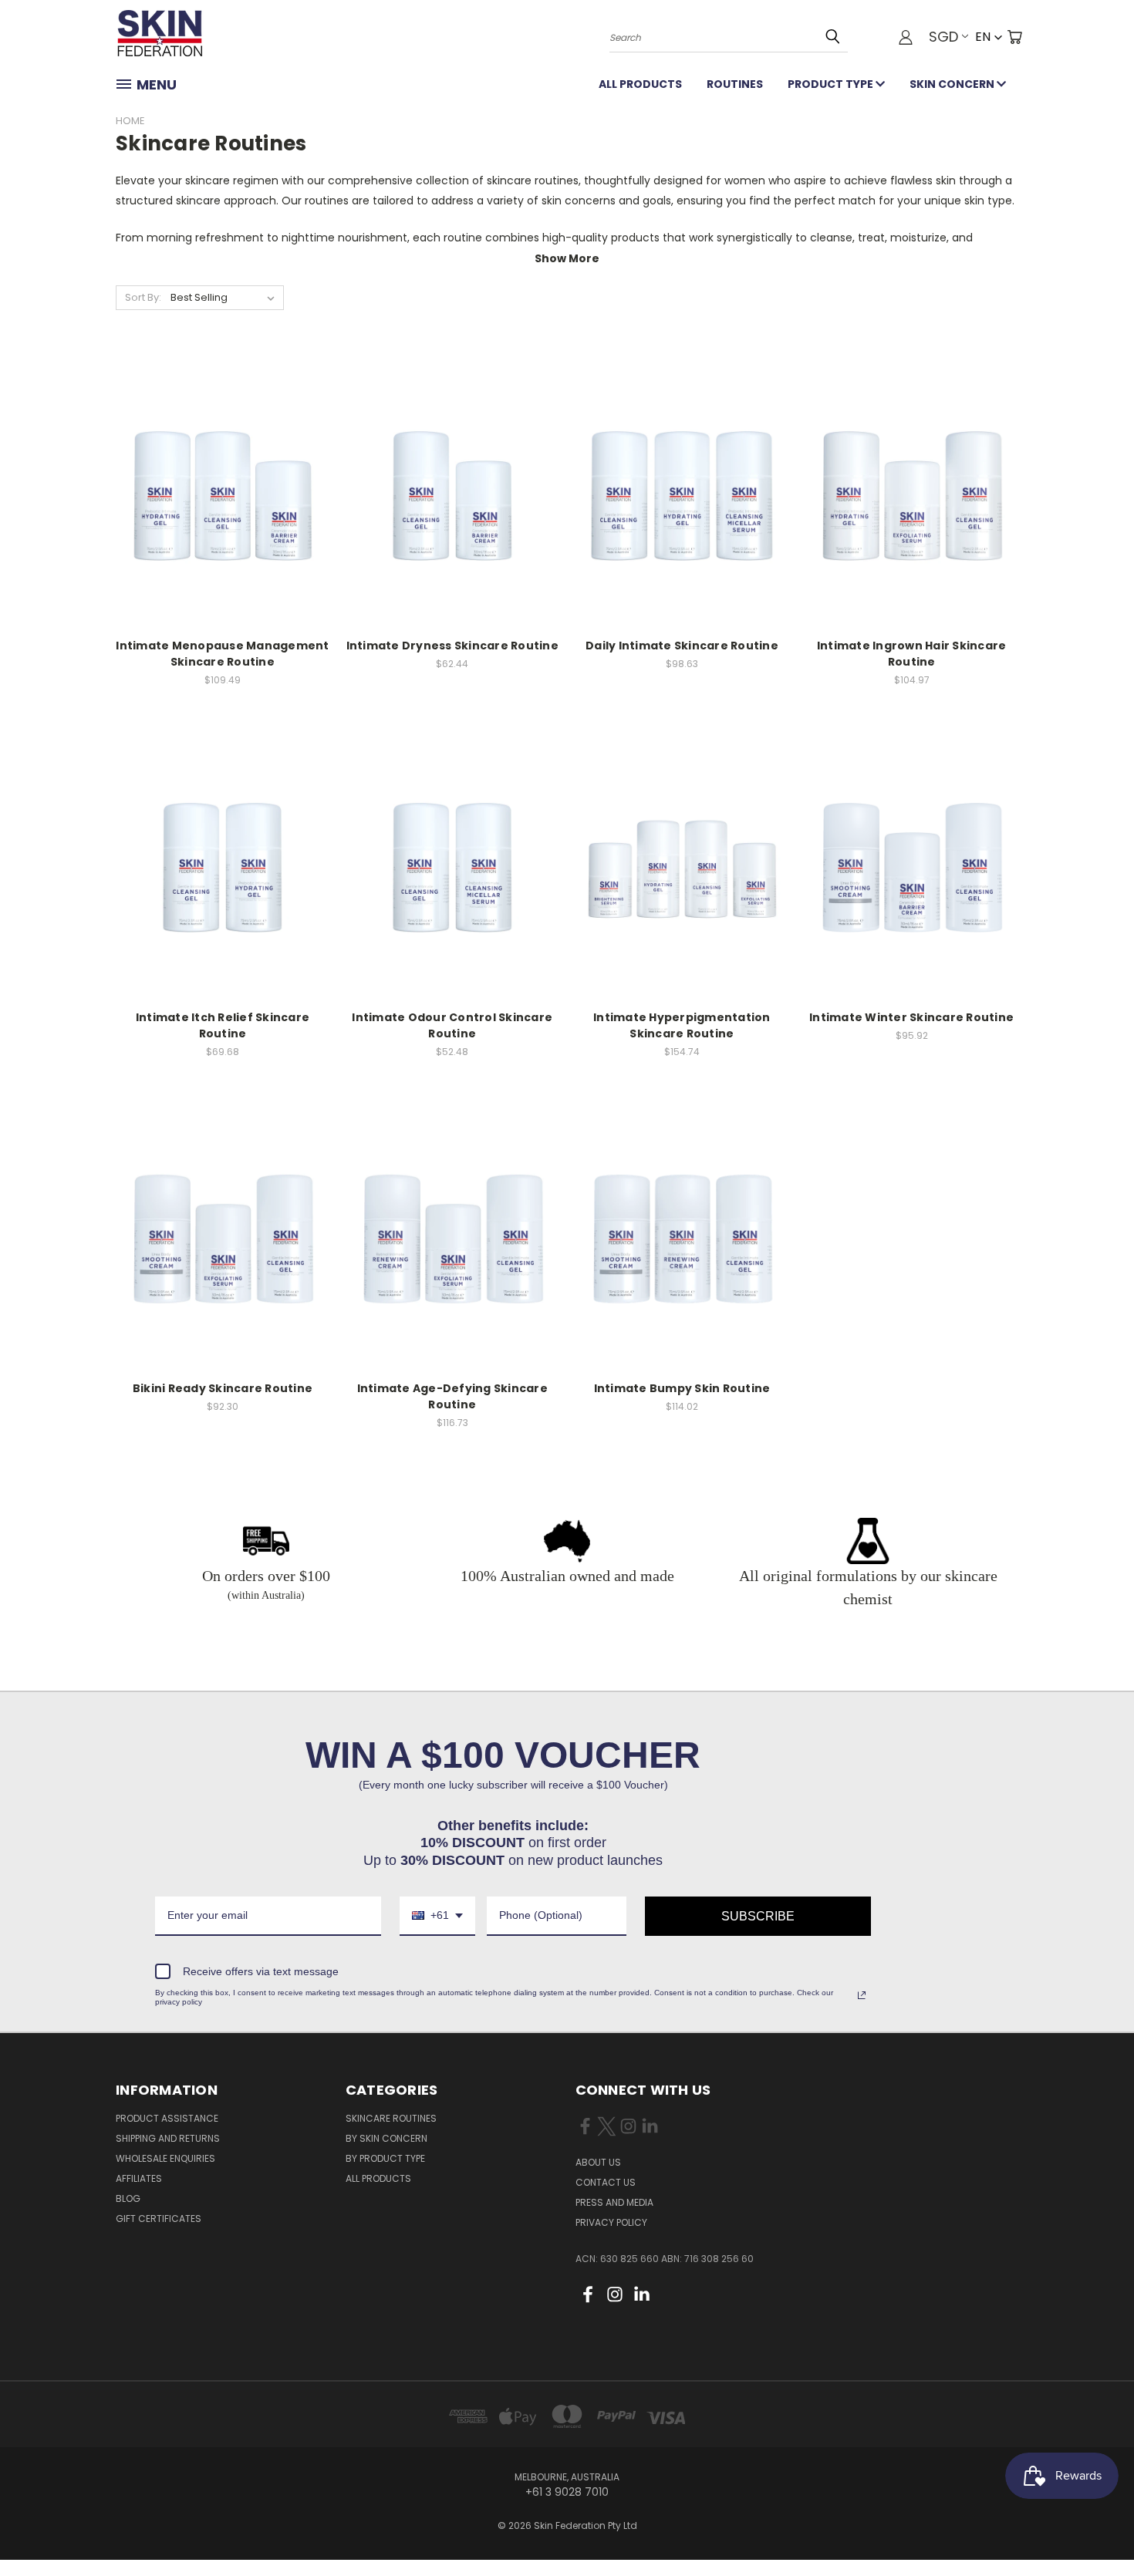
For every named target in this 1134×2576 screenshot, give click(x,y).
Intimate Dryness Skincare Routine (452, 646)
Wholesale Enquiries (165, 2158)
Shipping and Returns (168, 2138)
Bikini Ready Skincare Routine (223, 1388)
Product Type (832, 84)
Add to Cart (223, 486)
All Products (640, 84)
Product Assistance (167, 2118)
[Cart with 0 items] (1014, 37)
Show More (567, 258)
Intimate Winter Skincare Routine (911, 1017)
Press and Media (614, 2202)
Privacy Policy (611, 2222)
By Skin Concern (386, 2138)
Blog (128, 2198)
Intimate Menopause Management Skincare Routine (222, 654)
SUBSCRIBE (758, 1916)
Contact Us (606, 2182)
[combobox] (437, 1916)
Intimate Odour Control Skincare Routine (452, 1025)
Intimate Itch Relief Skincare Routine (223, 1025)
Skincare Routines (391, 2118)
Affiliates (139, 2178)
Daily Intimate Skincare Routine (682, 646)
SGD (943, 37)
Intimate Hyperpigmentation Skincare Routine (682, 1025)
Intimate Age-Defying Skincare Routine (452, 1396)
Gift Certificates (159, 2219)
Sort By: (143, 297)
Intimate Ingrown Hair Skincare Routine (912, 654)
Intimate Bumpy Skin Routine (682, 1388)
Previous (1093, 2528)
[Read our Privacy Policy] (862, 1995)
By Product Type (385, 2158)
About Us (598, 2162)
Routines (735, 84)
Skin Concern (953, 84)
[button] (989, 37)
